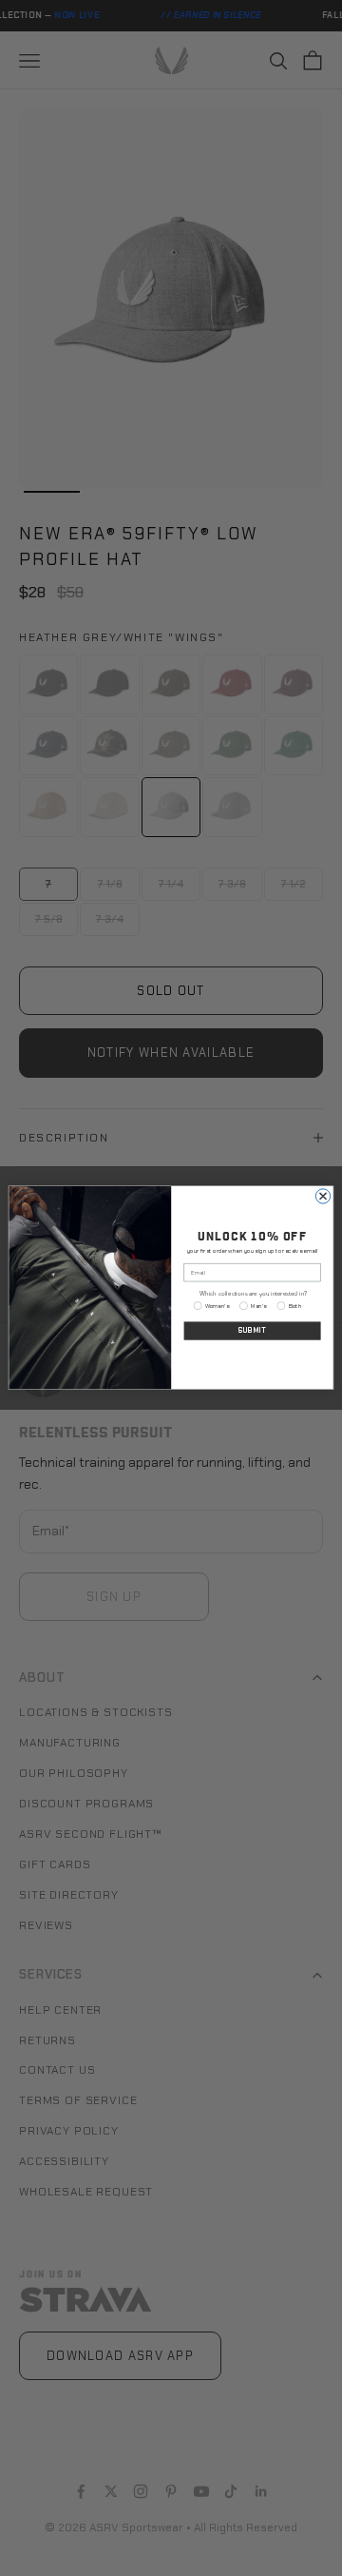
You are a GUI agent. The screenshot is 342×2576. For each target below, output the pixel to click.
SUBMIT (252, 1330)
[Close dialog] (323, 1196)
